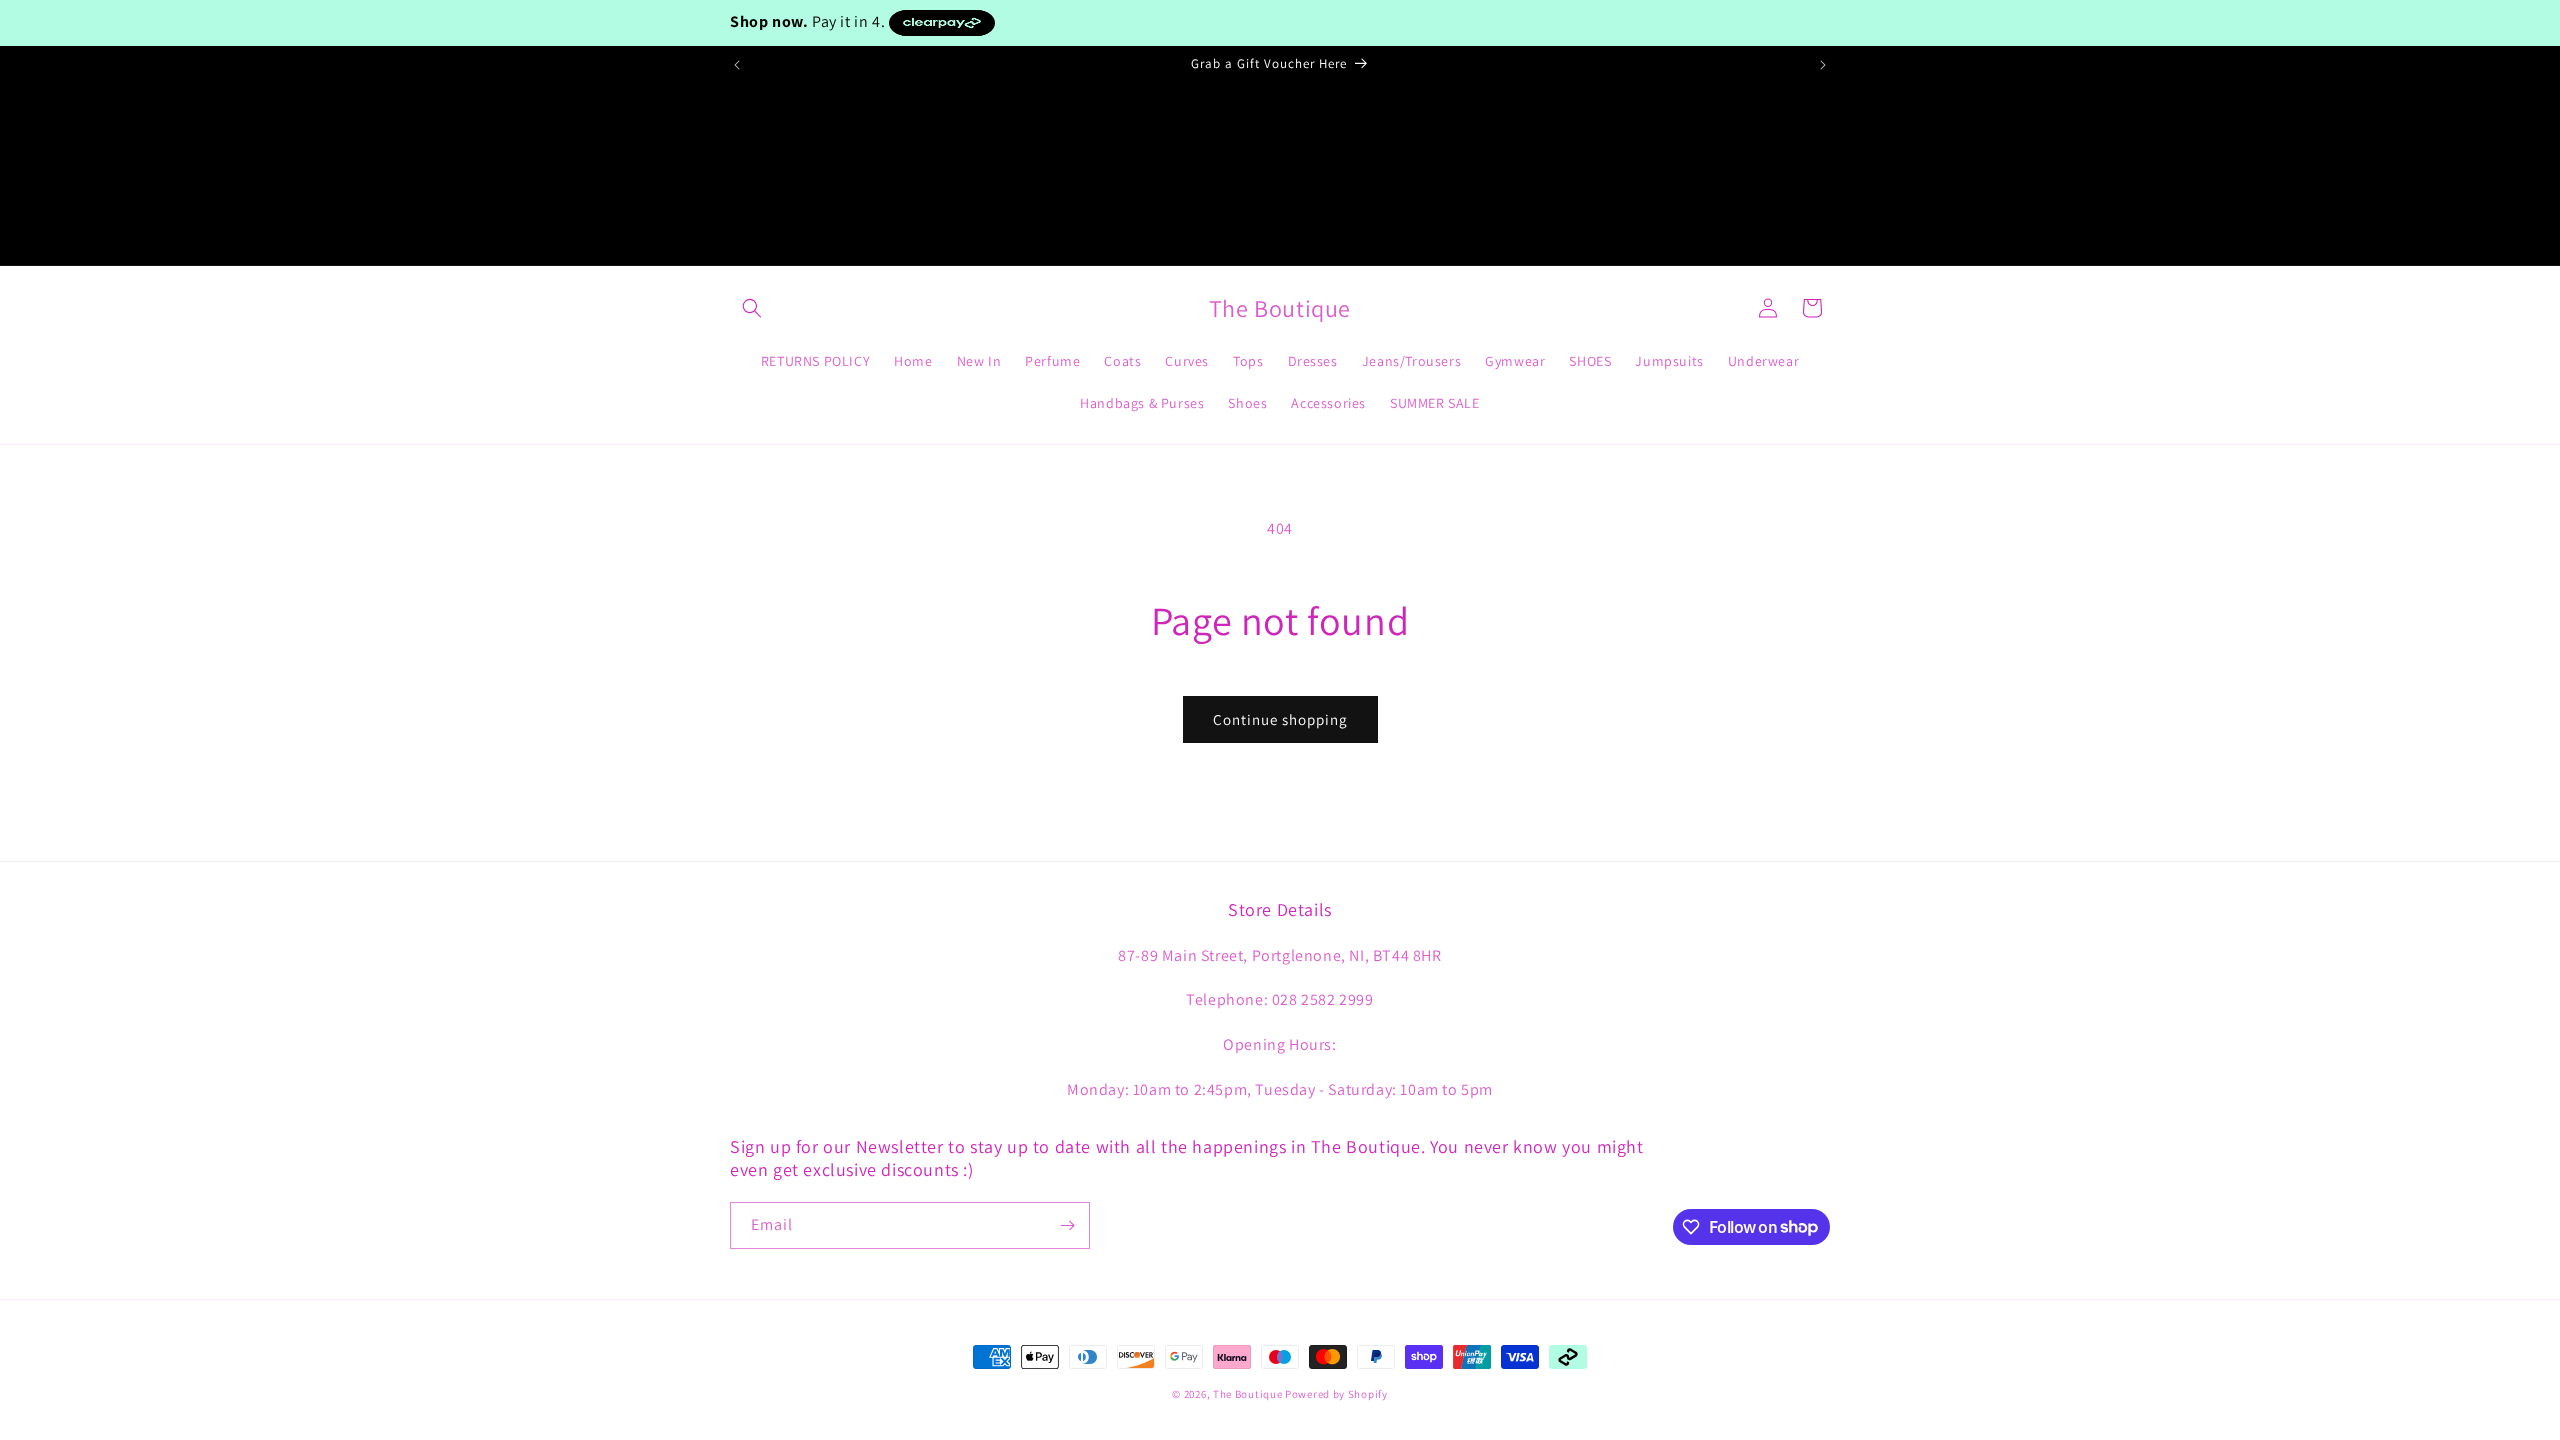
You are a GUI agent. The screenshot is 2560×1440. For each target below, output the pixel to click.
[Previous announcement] (737, 65)
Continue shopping (1280, 719)
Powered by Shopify (1336, 1394)
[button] (752, 308)
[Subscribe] (1067, 1225)
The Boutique (1247, 1394)
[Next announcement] (1823, 65)
